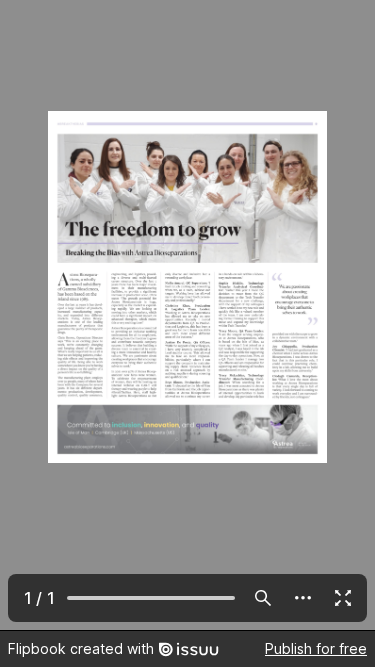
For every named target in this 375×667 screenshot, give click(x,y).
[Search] (263, 598)
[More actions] (303, 598)
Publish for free (316, 648)
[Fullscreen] (343, 598)
